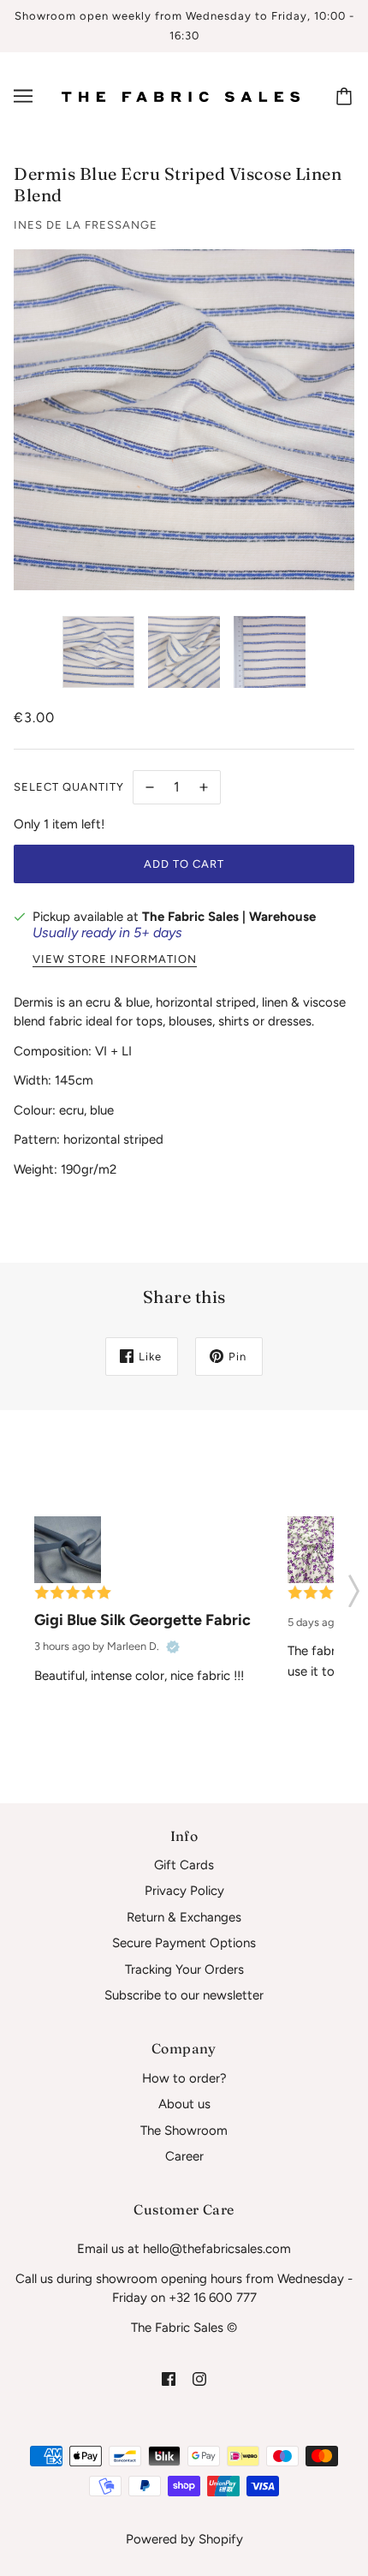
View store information (115, 959)
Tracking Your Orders (184, 1969)
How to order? (184, 2078)
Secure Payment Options (184, 1943)
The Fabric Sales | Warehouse (229, 917)
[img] (169, 2378)
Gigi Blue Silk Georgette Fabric (142, 1620)
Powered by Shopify (184, 2539)
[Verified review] (173, 1647)
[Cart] (347, 96)
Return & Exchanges (184, 1917)
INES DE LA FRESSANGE (86, 225)
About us (184, 2104)
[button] (354, 1586)
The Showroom (184, 2131)
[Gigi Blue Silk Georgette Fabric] (68, 1550)
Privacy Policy (184, 1891)
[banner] (181, 96)
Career (184, 2156)
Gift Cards (184, 1865)
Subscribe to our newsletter (184, 1995)
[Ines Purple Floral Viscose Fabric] (321, 1550)
